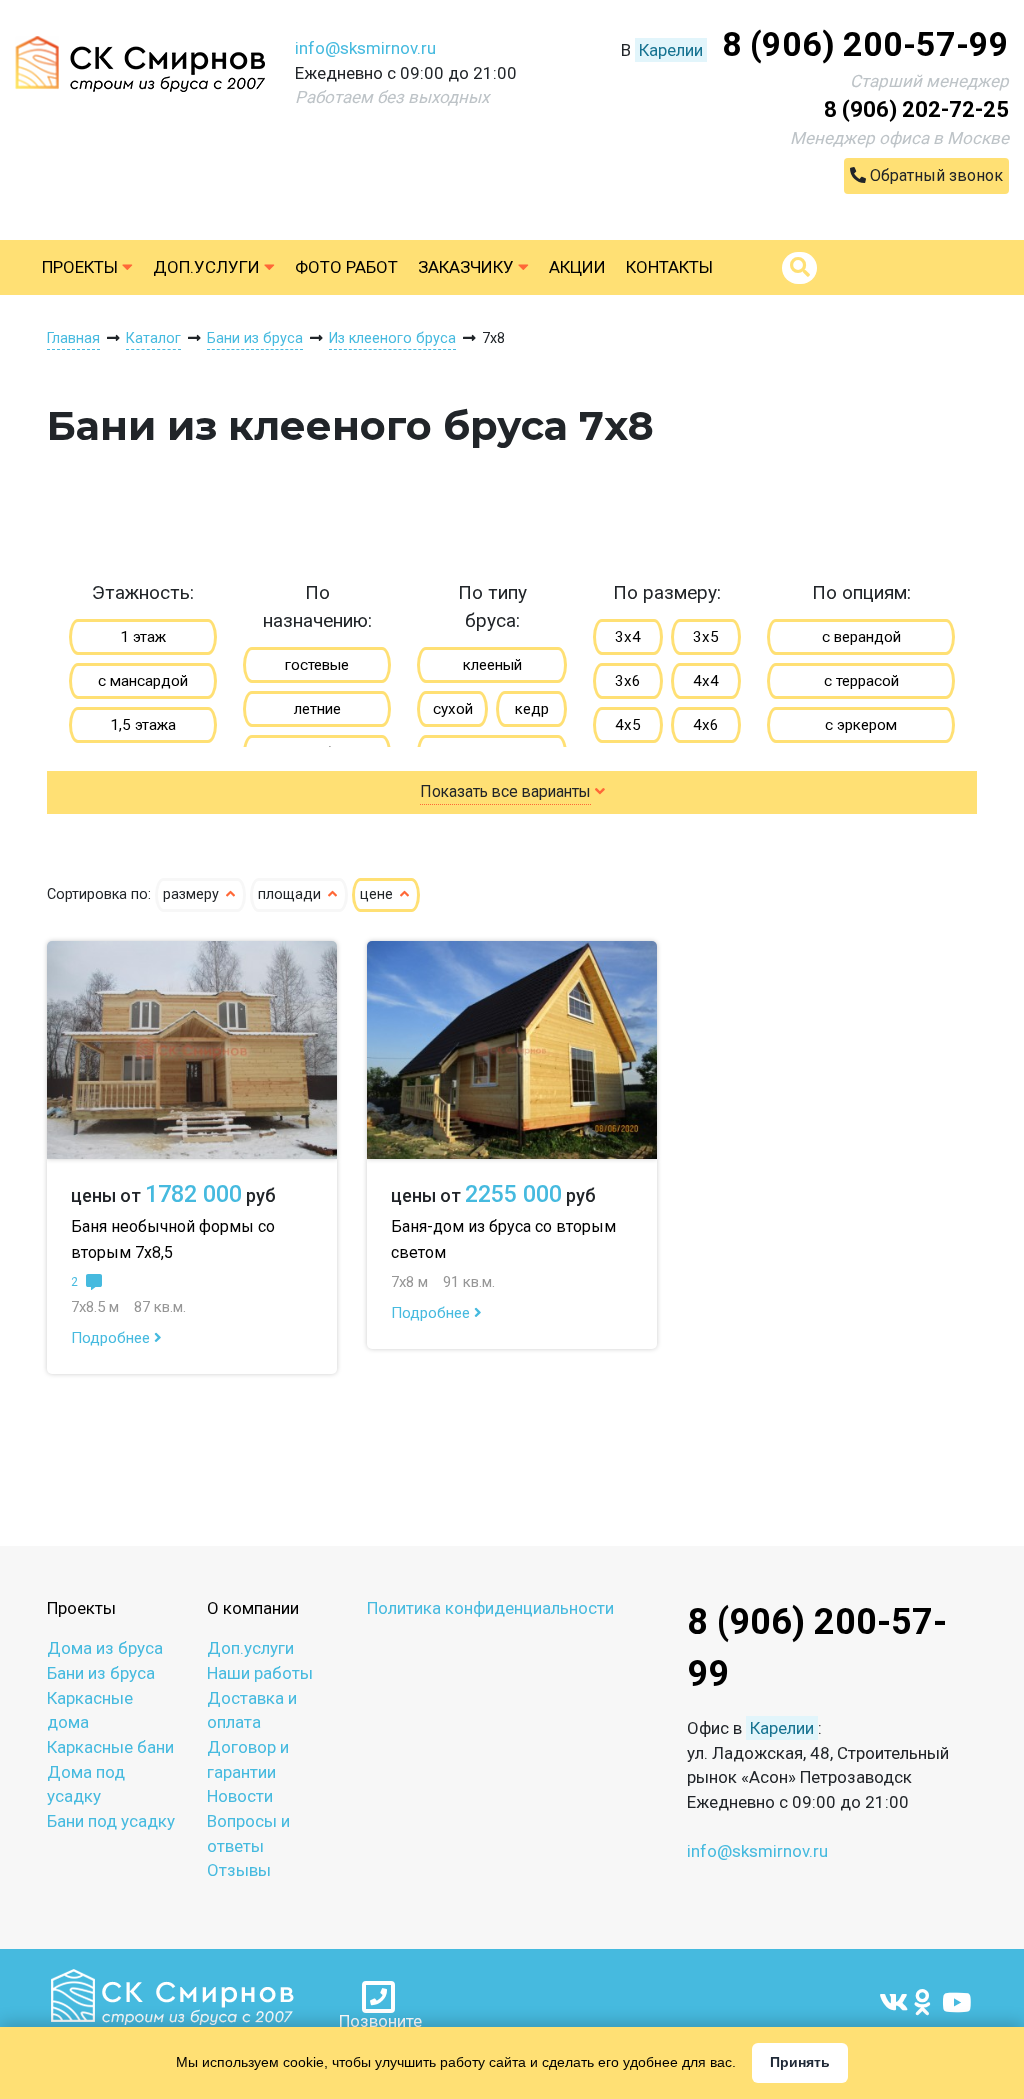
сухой (453, 709)
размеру (193, 894)
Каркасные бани (110, 1747)
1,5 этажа (143, 725)
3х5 (706, 637)
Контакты (669, 267)
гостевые (317, 665)
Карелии (671, 50)
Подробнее (112, 1338)
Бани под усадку (111, 1821)
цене (378, 894)
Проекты (82, 267)
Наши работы (260, 1673)
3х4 (628, 637)
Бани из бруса (101, 1673)
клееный (492, 665)
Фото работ (346, 267)
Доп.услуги (208, 267)
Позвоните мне (380, 2021)
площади (291, 894)
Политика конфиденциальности (490, 1608)
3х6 (628, 681)
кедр (532, 709)
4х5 (628, 725)
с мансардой (143, 681)
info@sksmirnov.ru (365, 48)
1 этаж (143, 637)
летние (317, 709)
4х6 (706, 725)
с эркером (861, 725)
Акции (577, 267)
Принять (800, 2062)
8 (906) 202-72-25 (916, 109)
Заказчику (468, 267)
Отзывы (239, 1870)
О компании (253, 1608)
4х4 (706, 681)
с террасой (861, 681)
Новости (240, 1796)
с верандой (861, 637)
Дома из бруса (105, 1648)
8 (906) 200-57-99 (865, 44)
